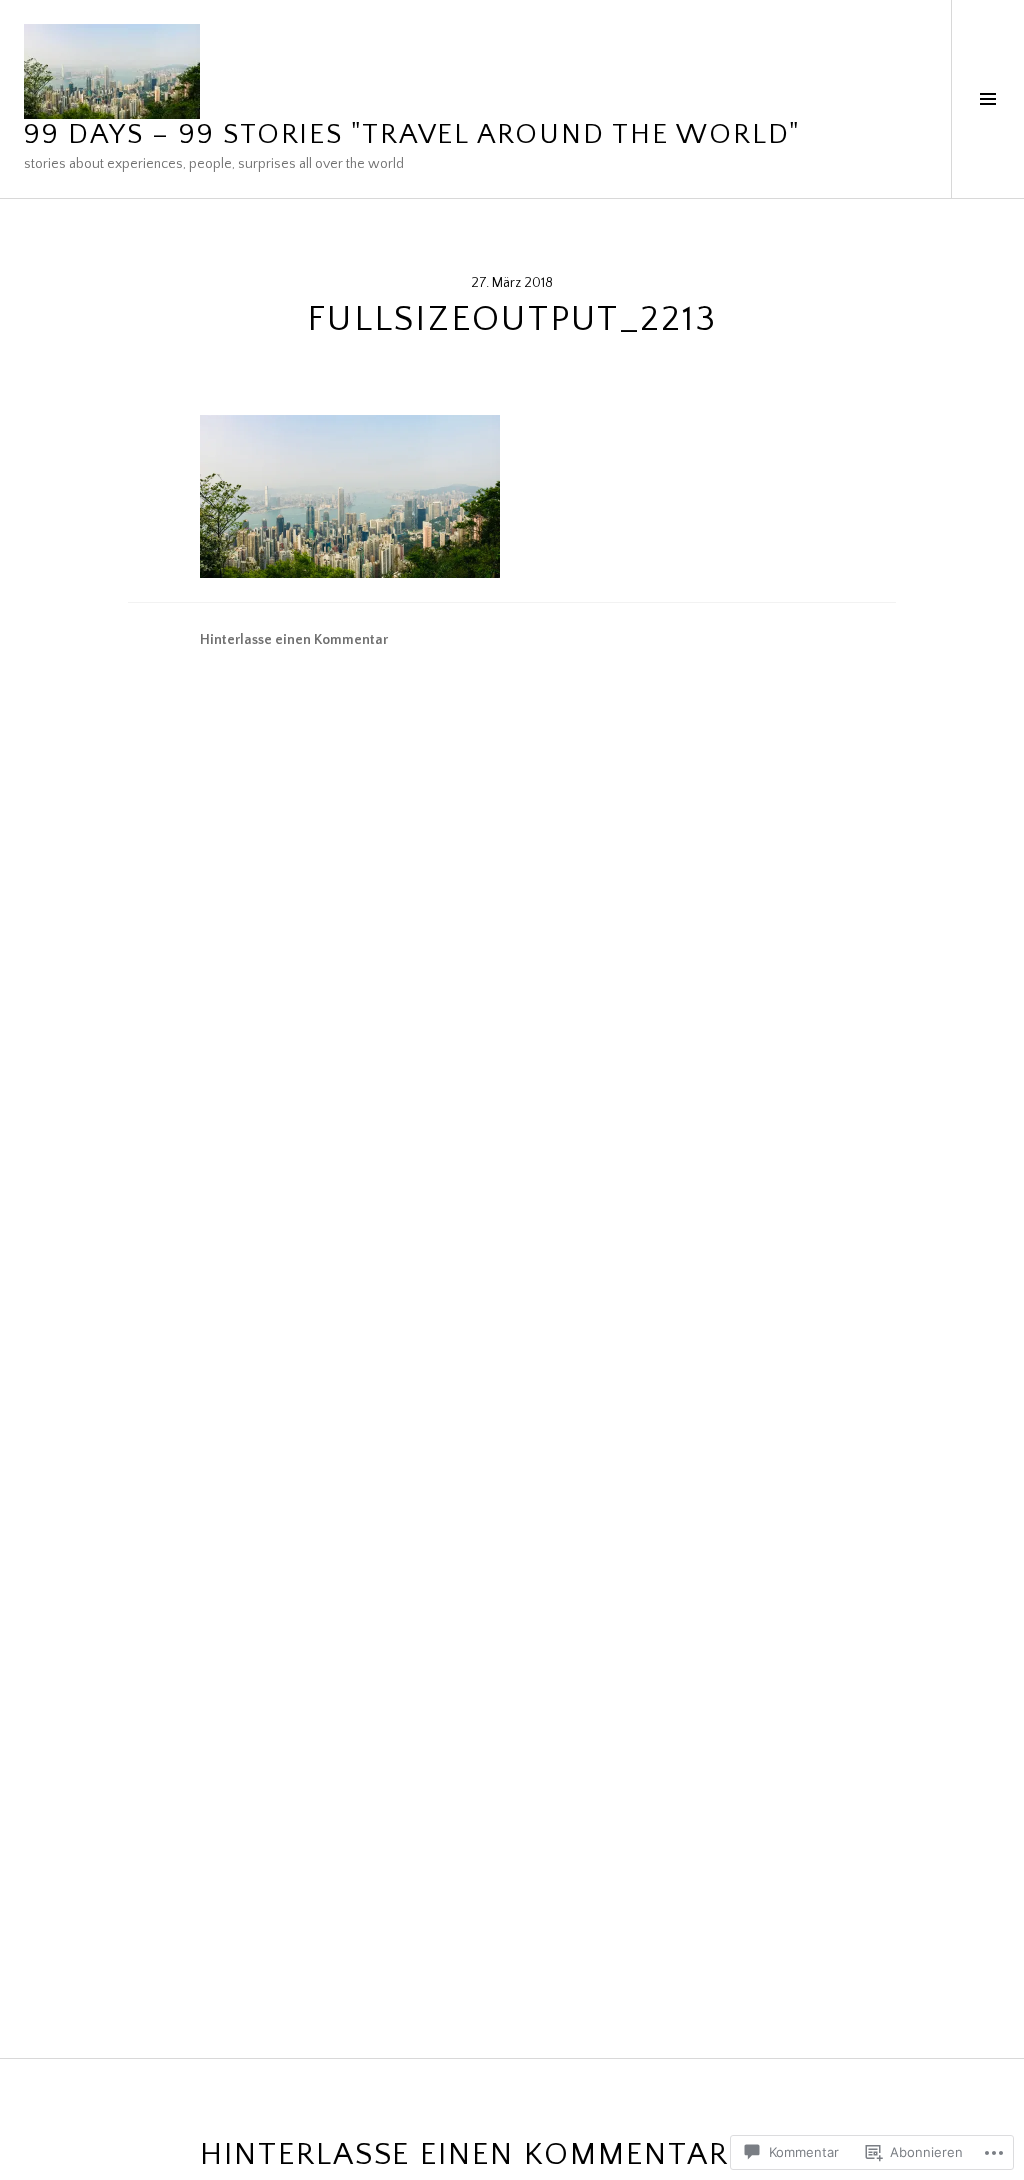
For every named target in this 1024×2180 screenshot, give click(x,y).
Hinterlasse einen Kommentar (294, 640)
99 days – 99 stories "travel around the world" (412, 134)
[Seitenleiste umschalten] (987, 99)
